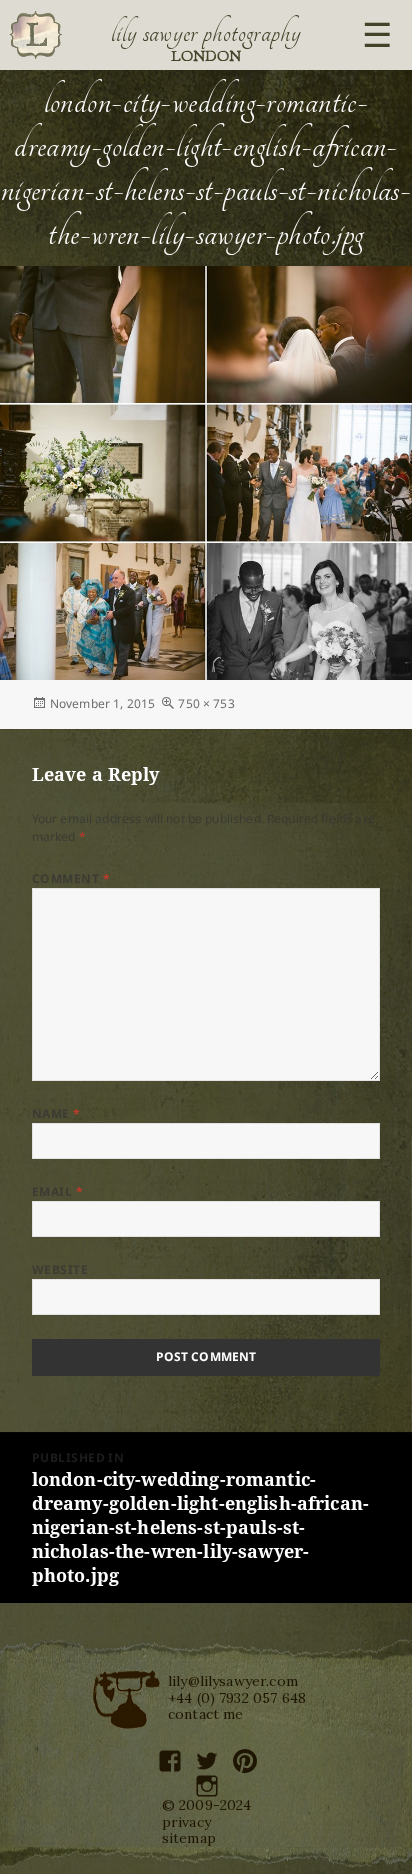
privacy (186, 1822)
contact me (206, 1714)
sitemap (189, 1838)
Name (56, 1113)
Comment (71, 878)
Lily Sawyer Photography (206, 33)
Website (60, 1269)
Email (57, 1191)
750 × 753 (206, 703)
